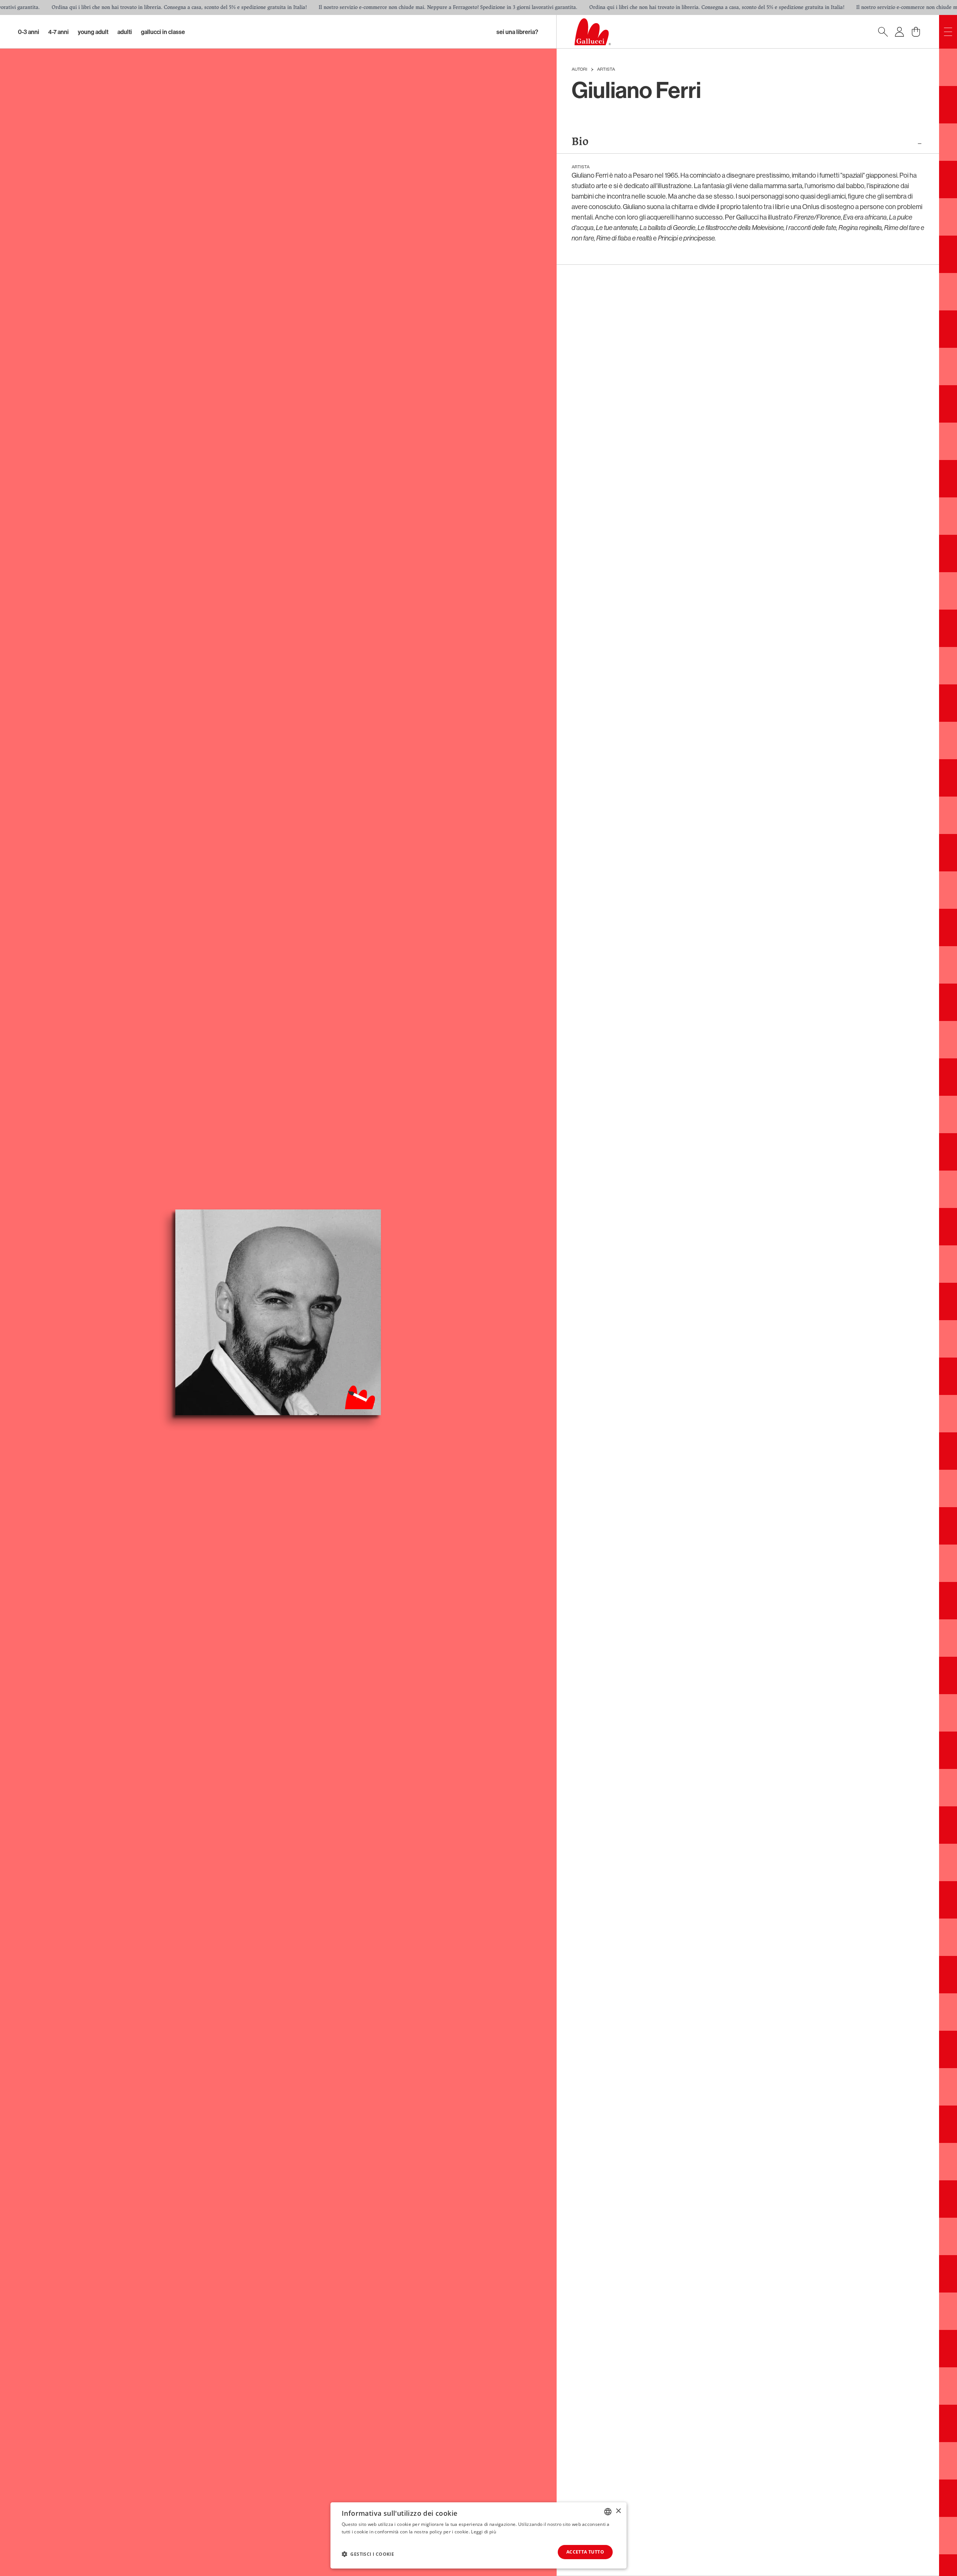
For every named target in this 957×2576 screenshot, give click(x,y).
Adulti (125, 32)
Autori (579, 70)
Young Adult (93, 32)
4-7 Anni (59, 32)
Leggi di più (484, 2532)
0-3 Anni (29, 32)
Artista (606, 70)
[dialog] (478, 2535)
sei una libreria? (517, 32)
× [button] (618, 2511)
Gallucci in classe (163, 32)
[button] (368, 2554)
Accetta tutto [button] (585, 2552)
